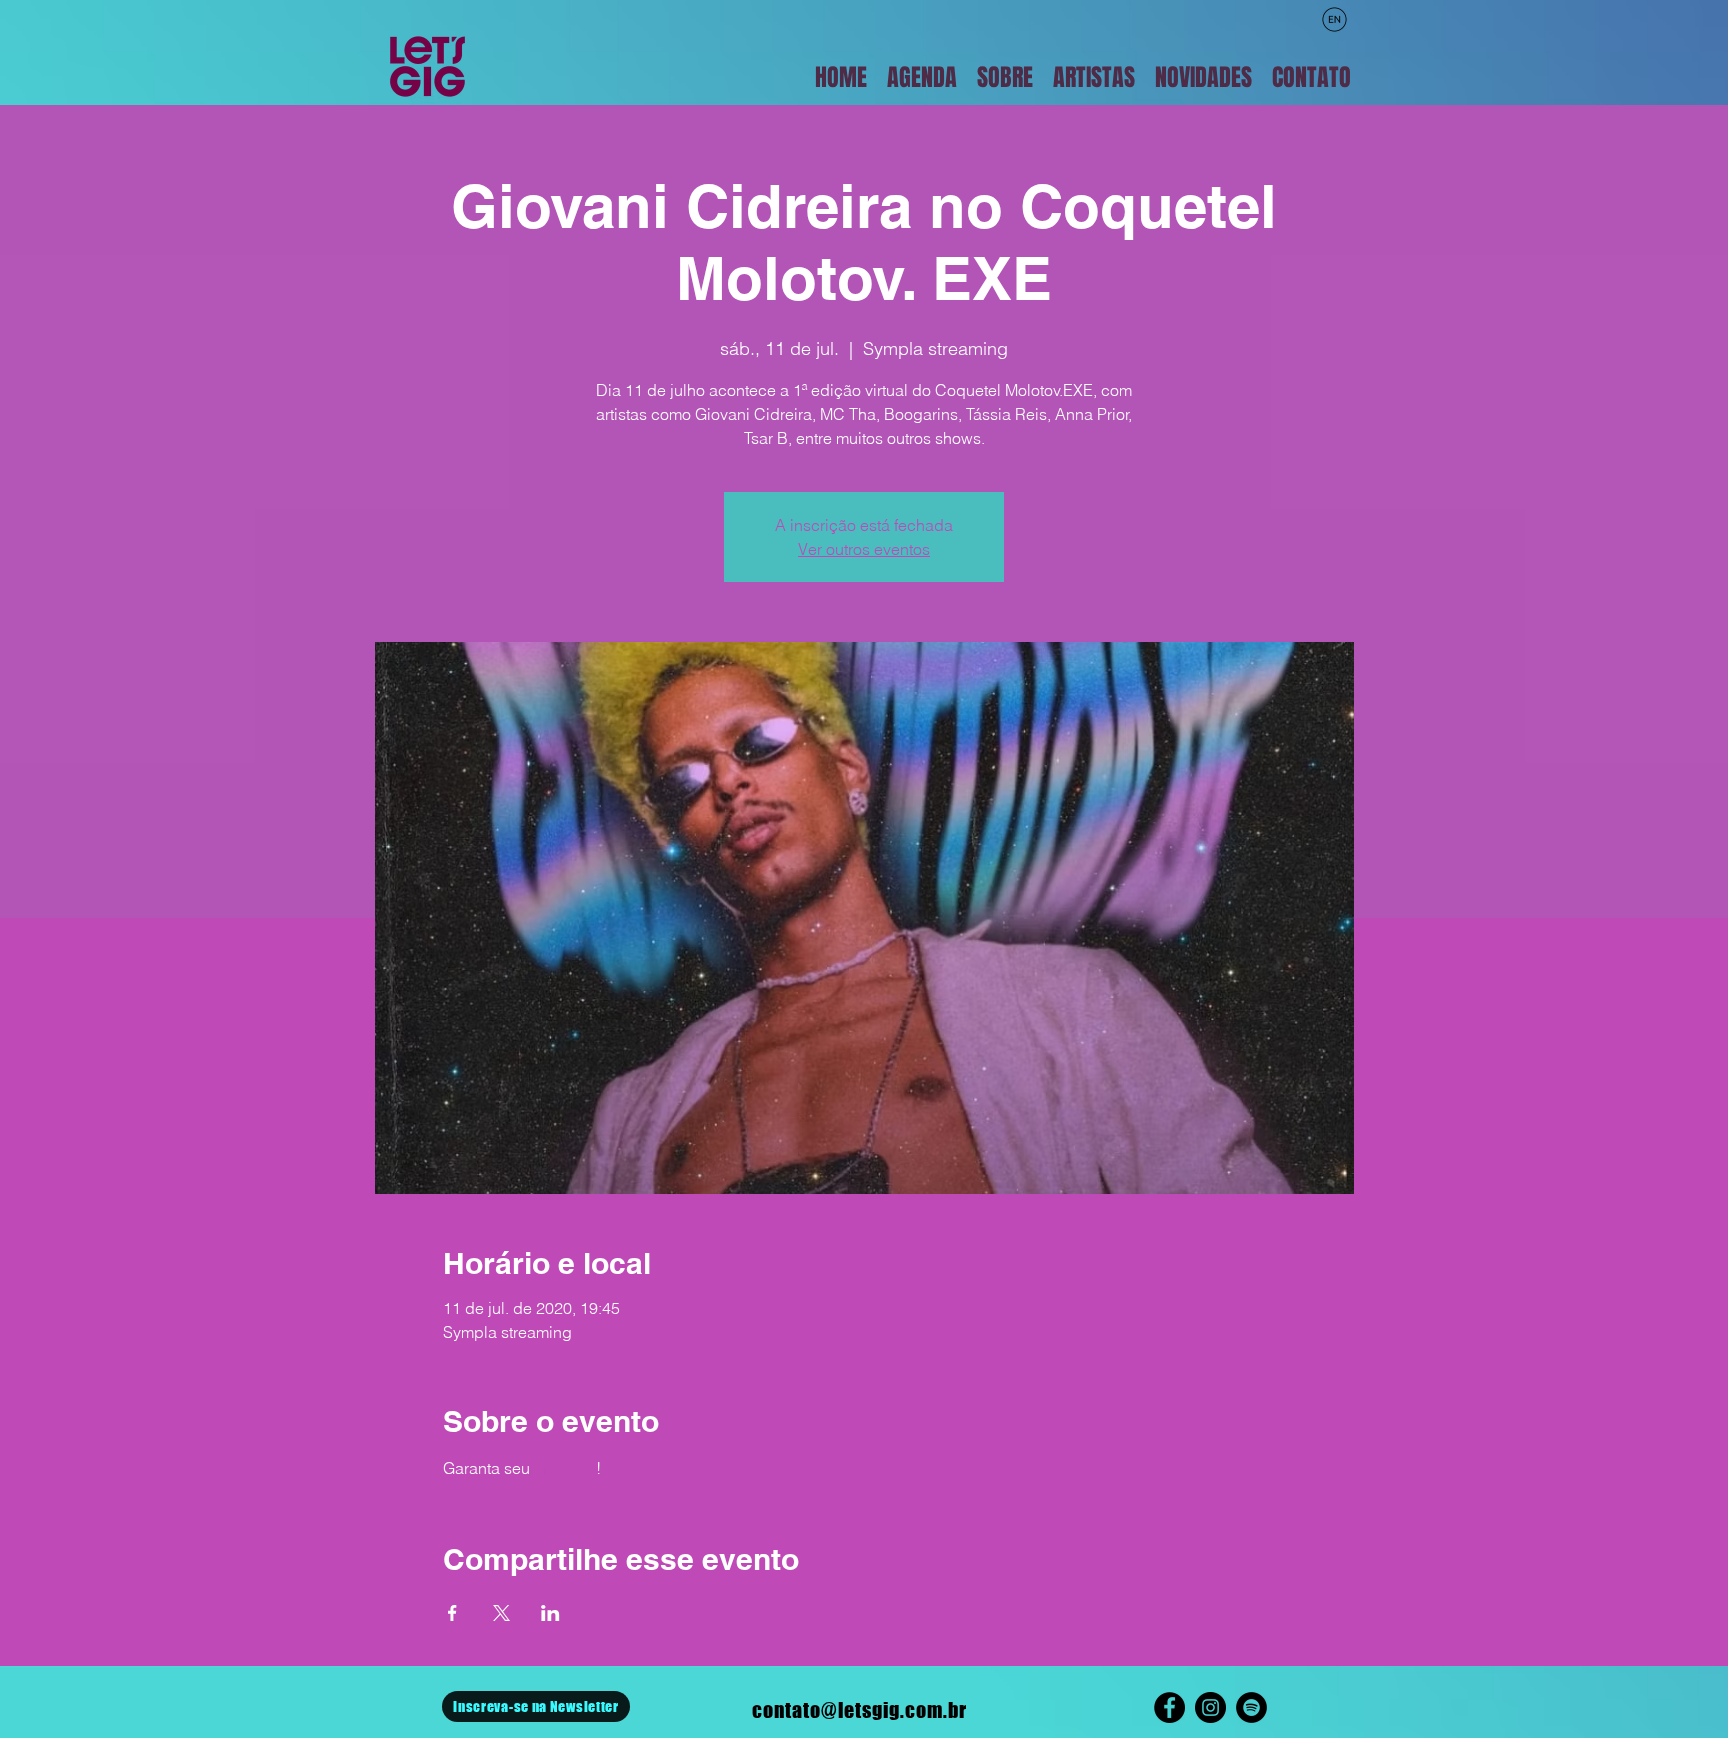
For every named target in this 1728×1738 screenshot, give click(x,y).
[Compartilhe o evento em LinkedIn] (550, 1613)
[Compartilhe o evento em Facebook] (452, 1613)
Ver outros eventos (864, 549)
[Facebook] (1169, 1707)
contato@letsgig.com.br (859, 1710)
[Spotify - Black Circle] (1251, 1707)
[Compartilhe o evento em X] (501, 1613)
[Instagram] (1210, 1707)
